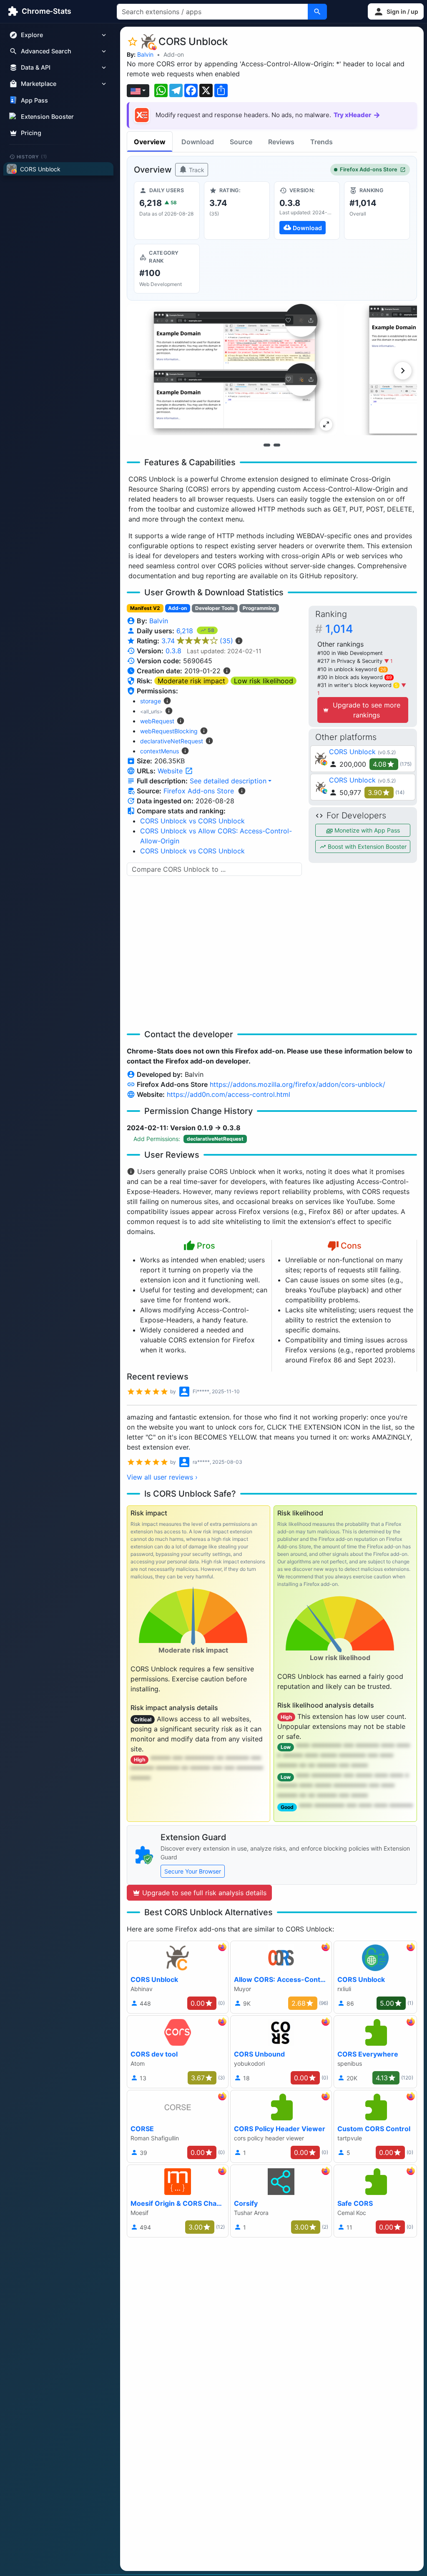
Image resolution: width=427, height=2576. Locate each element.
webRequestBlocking (169, 731)
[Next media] (403, 371)
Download (198, 142)
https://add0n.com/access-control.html (229, 1094)
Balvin (145, 54)
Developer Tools (215, 608)
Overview (150, 142)
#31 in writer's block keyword (358, 685)
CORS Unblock (352, 752)
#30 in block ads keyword (355, 677)
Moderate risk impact (191, 681)
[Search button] (317, 12)
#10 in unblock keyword (352, 669)
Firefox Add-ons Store (369, 169)
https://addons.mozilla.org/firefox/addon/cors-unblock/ (298, 1084)
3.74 (197, 641)
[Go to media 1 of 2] (267, 445)
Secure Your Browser (193, 1871)
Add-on (174, 54)
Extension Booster (47, 117)
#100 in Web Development (350, 653)
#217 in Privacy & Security (351, 661)
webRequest (157, 721)
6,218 (186, 631)
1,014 (339, 629)
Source (241, 142)
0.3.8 (173, 651)
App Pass (34, 100)
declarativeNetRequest (172, 741)
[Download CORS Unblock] (307, 211)
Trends (322, 142)
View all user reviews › (162, 1477)
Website (171, 771)
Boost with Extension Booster (366, 847)
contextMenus (159, 751)
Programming (259, 608)
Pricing (31, 133)
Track (196, 170)
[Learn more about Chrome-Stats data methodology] (242, 791)
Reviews (281, 142)
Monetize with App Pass (366, 830)
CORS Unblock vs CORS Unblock (192, 821)
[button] (396, 11)
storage (151, 701)
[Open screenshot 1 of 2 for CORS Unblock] (232, 370)
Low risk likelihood (264, 681)
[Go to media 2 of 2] (277, 445)
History (32, 156)
